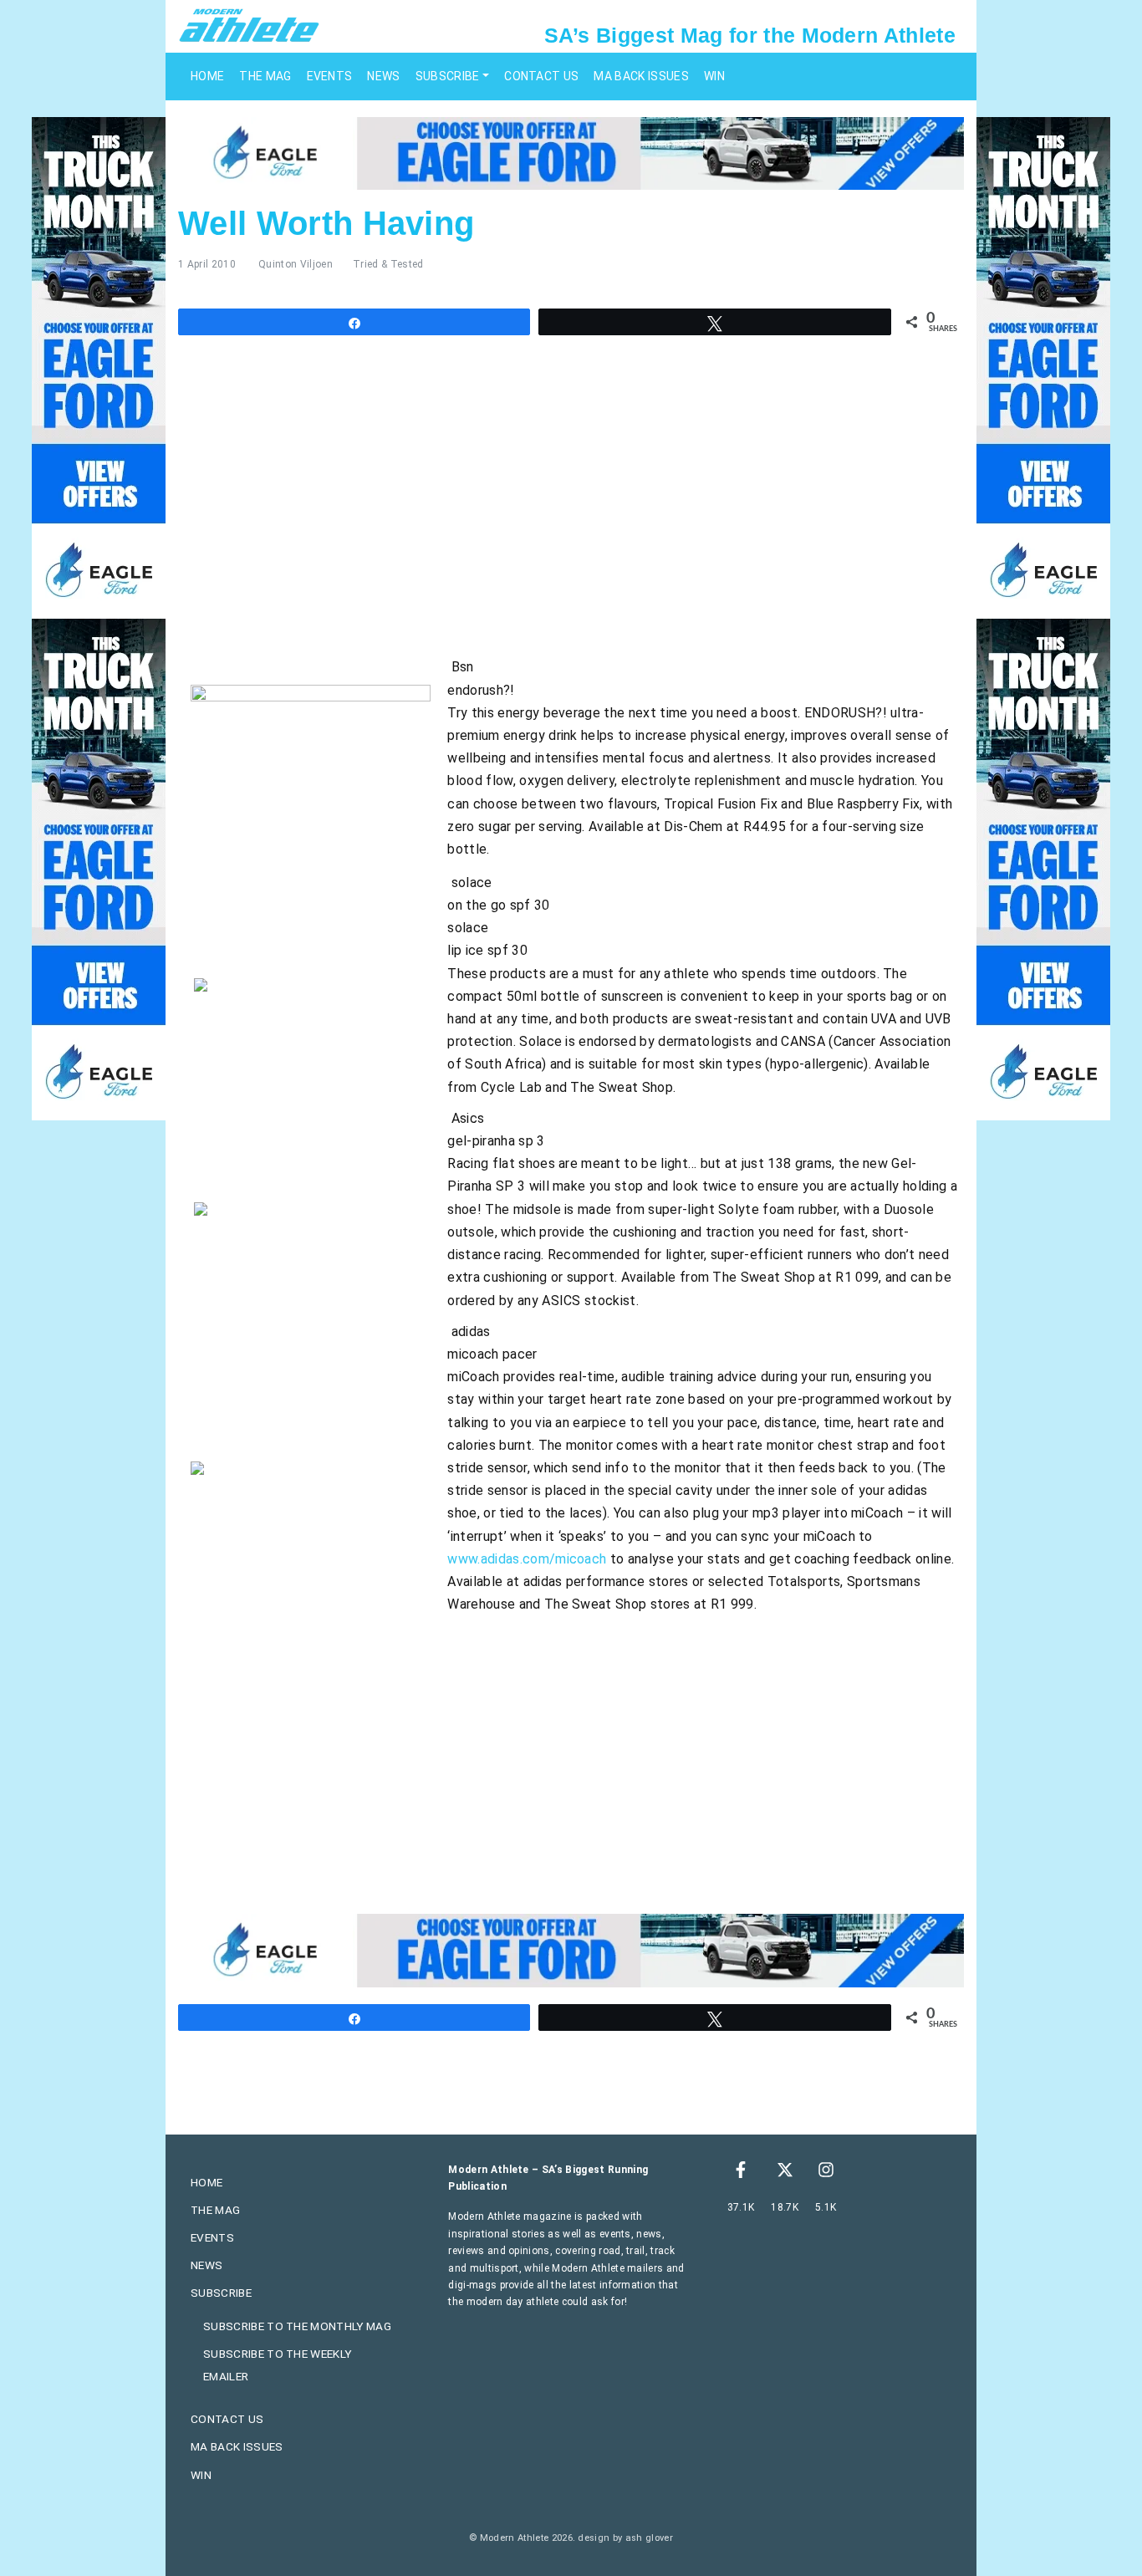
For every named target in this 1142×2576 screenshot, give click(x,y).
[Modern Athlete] (249, 24)
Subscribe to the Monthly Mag (297, 2326)
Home (207, 76)
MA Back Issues (641, 76)
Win (714, 76)
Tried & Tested (388, 264)
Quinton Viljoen (296, 264)
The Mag (265, 76)
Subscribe (448, 76)
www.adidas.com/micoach (527, 1559)
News (383, 76)
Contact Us (541, 76)
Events (330, 76)
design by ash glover (625, 2538)
